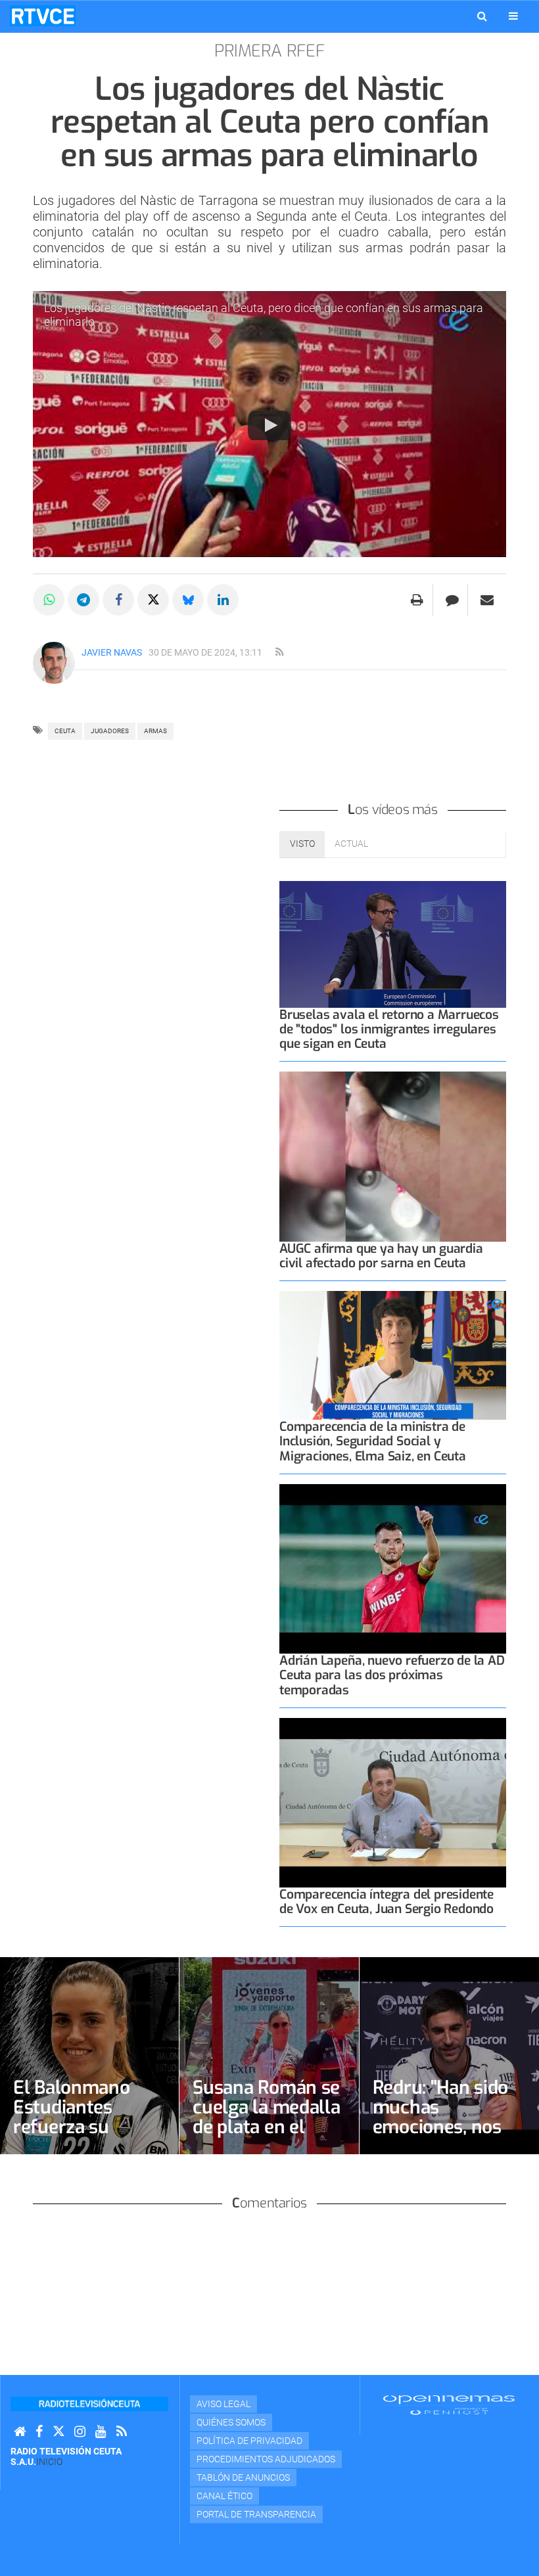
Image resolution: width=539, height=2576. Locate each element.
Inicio (49, 2462)
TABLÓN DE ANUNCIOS (243, 2477)
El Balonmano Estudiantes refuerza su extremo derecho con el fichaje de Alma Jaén (84, 2137)
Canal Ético (224, 2496)
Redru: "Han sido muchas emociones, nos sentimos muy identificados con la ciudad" (443, 2137)
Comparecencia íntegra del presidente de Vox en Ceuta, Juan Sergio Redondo (387, 1902)
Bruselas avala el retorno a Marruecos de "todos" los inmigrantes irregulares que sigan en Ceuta (389, 1029)
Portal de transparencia (256, 2514)
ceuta (65, 731)
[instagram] (80, 2432)
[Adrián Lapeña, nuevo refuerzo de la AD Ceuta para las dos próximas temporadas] (393, 1569)
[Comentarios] (452, 600)
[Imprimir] (417, 600)
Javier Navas (112, 652)
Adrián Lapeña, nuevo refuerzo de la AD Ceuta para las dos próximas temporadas (392, 1675)
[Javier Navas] (54, 663)
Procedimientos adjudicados (266, 2459)
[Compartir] (49, 600)
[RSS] (122, 2432)
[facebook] (39, 2432)
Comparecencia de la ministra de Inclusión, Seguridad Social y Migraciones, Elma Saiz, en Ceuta (373, 1441)
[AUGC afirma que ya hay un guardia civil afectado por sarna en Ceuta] (393, 1157)
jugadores (110, 731)
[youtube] (101, 2432)
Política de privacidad (249, 2441)
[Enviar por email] (487, 600)
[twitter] (59, 2432)
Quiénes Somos (231, 2422)
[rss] (279, 652)
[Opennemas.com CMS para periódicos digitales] (449, 2405)
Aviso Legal (223, 2404)
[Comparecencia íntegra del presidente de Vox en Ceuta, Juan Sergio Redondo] (393, 1803)
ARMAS (155, 731)
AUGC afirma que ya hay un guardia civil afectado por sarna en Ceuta (381, 1256)
